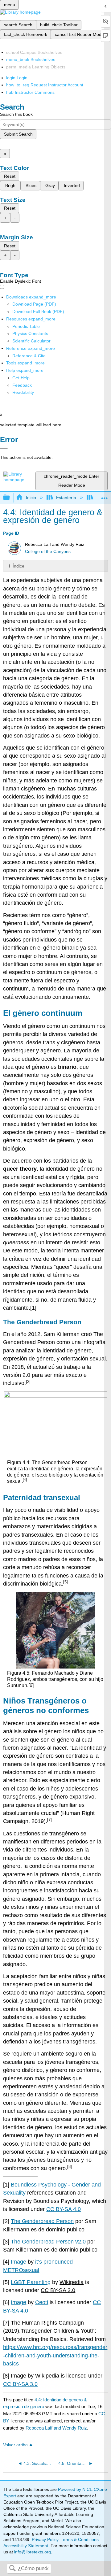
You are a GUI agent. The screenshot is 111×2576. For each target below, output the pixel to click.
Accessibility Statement (26, 2546)
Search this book (16, 114)
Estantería (66, 498)
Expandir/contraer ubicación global (105, 496)
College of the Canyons (48, 552)
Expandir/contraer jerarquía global (10, 498)
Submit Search (18, 134)
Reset (10, 176)
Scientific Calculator (31, 341)
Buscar (12, 2569)
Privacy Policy (45, 2539)
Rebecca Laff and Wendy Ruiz (56, 2428)
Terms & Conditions (80, 2539)
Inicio (31, 498)
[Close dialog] (4, 448)
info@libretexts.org (32, 2552)
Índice (18, 566)
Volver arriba (15, 2445)
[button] (22, 385)
